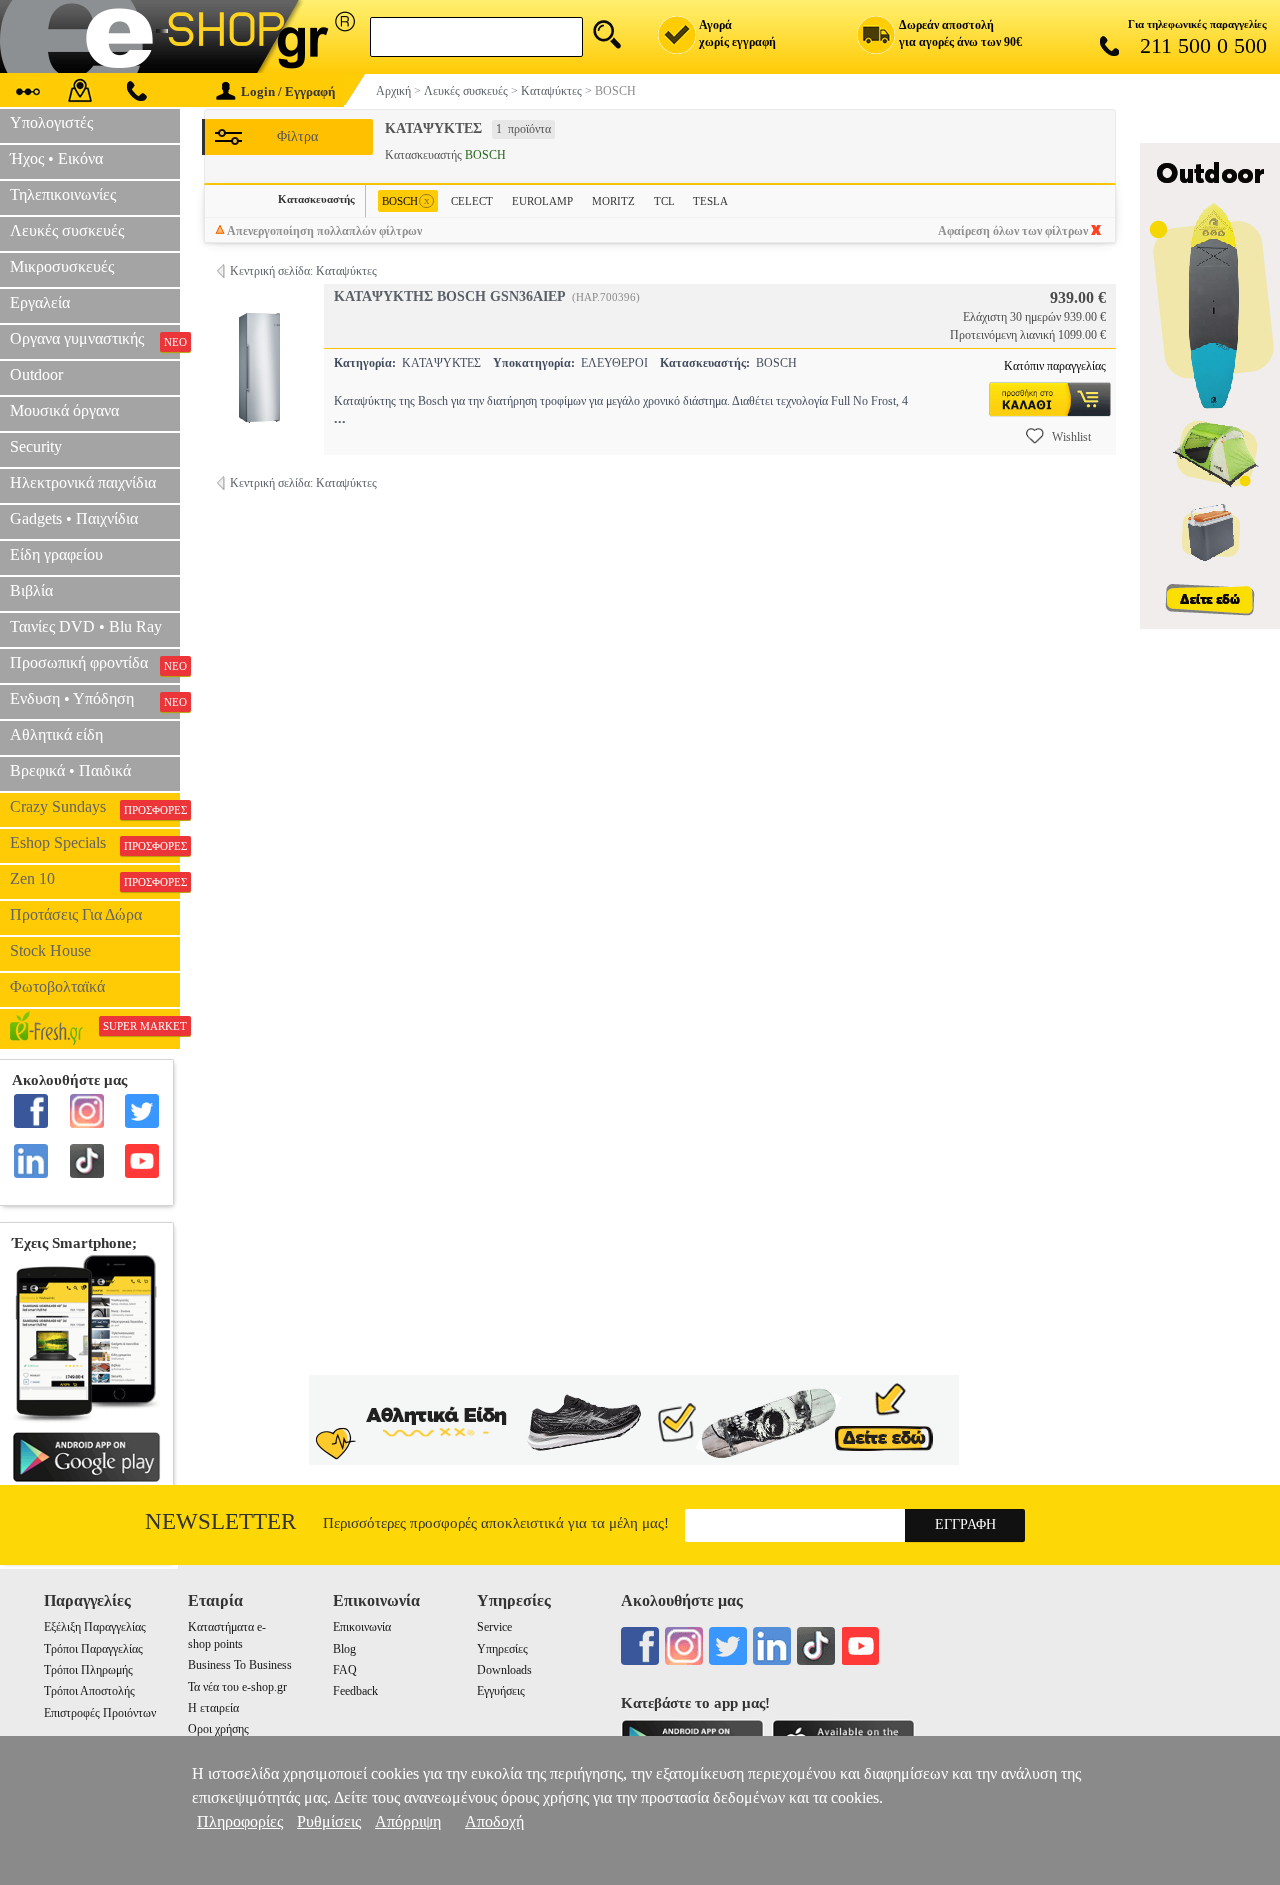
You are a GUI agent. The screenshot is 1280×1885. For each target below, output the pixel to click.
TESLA (710, 201)
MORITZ (613, 201)
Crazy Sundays (95, 807)
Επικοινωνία (362, 1627)
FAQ (345, 1670)
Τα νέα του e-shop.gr (237, 1687)
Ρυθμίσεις (329, 1821)
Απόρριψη (408, 1821)
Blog (344, 1649)
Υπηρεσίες (502, 1649)
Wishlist (1071, 437)
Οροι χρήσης (218, 1729)
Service (494, 1627)
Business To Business (240, 1665)
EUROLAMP (542, 201)
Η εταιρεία (213, 1708)
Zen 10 (95, 879)
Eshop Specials (95, 843)
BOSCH (406, 200)
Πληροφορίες (240, 1821)
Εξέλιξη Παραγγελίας (95, 1627)
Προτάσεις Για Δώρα (76, 914)
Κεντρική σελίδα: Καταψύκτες (303, 271)
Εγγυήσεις (501, 1691)
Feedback (355, 1691)
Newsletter (220, 1521)
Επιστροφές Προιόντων (100, 1713)
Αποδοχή (494, 1821)
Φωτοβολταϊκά (57, 986)
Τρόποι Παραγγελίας (93, 1649)
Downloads (504, 1670)
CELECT (472, 201)
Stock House (50, 950)
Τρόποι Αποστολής (89, 1691)
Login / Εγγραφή (288, 91)
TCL (664, 201)
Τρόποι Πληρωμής (88, 1670)
